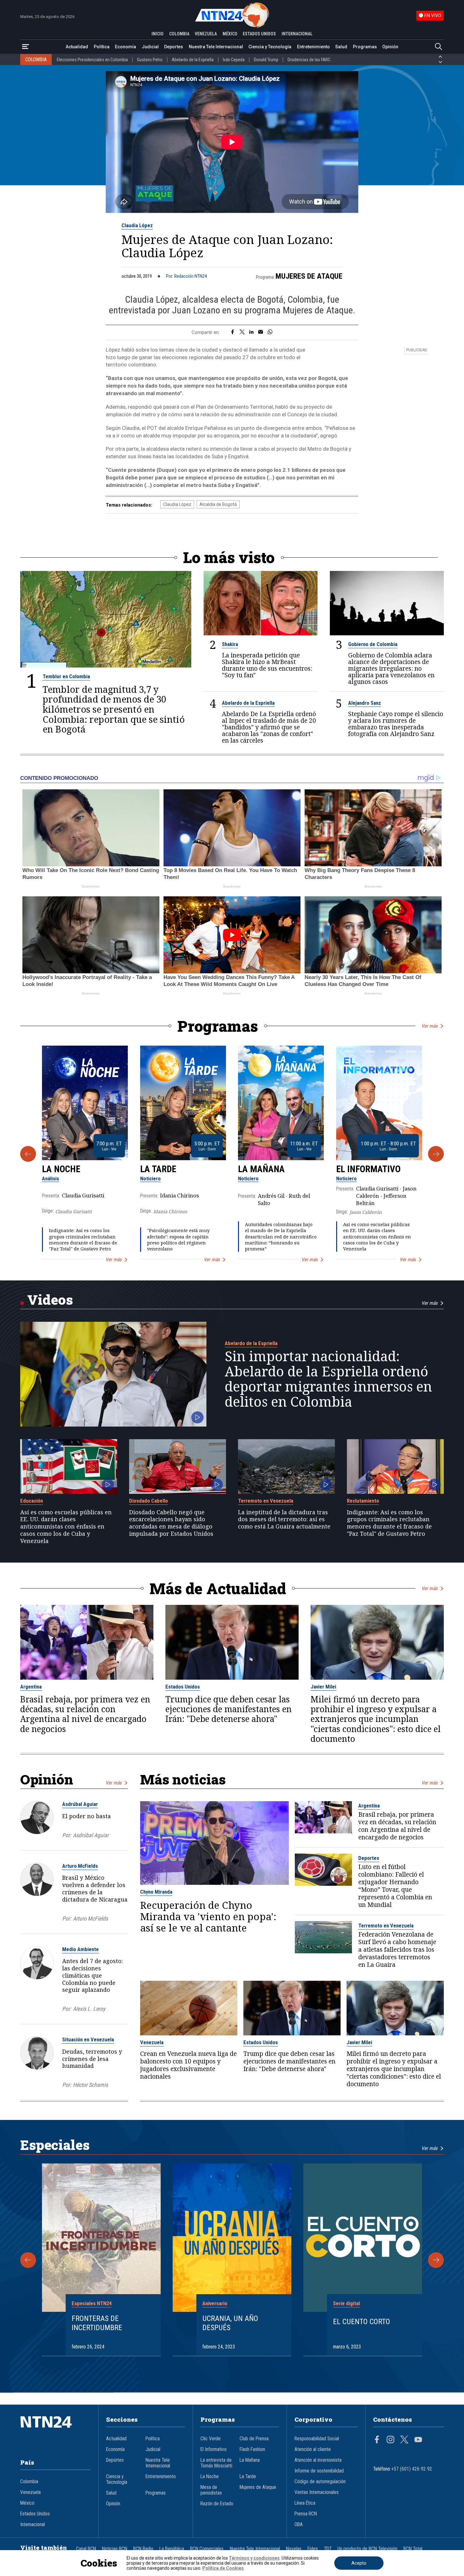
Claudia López (137, 225)
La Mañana (261, 1169)
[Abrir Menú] (26, 47)
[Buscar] (438, 47)
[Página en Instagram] (390, 2440)
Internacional (33, 2525)
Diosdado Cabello (149, 1501)
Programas (365, 47)
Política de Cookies (223, 2568)
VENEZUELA (206, 34)
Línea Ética (305, 2503)
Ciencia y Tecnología (270, 47)
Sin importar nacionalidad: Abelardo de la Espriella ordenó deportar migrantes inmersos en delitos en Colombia (328, 1379)
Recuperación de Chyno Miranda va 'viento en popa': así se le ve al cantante (208, 1917)
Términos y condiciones (254, 2558)
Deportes (174, 47)
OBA (299, 2525)
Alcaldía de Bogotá (218, 504)
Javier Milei (323, 1687)
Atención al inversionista (318, 2460)
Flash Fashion (252, 2449)
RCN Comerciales (207, 2549)
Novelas (294, 2549)
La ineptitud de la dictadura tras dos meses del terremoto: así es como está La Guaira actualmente (284, 1519)
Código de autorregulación (320, 2482)
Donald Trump (266, 60)
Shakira (230, 644)
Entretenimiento (313, 47)
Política (102, 47)
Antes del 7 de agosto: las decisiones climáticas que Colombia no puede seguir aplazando (92, 1975)
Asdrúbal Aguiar (80, 1804)
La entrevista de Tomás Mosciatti (216, 2463)
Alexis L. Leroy (89, 2009)
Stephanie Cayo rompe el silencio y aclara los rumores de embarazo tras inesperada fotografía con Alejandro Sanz (396, 724)
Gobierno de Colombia (373, 644)
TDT (328, 2549)
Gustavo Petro (150, 60)
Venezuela (152, 2042)
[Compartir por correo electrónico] (261, 332)
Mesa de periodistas (211, 2490)
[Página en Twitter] (404, 2440)
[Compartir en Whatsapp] (270, 332)
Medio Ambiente (80, 1949)
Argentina (31, 1687)
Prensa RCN (306, 2514)
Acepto (359, 2563)
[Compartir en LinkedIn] (251, 332)
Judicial (150, 47)
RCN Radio (143, 2549)
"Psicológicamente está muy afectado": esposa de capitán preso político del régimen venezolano (178, 1240)
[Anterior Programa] (28, 1154)
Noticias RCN (115, 2549)
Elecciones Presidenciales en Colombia (92, 60)
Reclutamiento (363, 1501)
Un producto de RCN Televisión (367, 2549)
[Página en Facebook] (377, 2440)
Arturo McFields (80, 1866)
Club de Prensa (254, 2439)
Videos (50, 1300)
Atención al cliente (313, 2449)
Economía (125, 47)
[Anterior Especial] (28, 2260)
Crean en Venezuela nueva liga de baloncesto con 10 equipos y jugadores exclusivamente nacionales (188, 2065)
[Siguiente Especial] (436, 2260)
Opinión (390, 47)
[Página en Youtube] (418, 2440)
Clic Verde (211, 2439)
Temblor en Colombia (66, 676)
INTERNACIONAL (297, 34)
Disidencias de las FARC (309, 60)
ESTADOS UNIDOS (259, 34)
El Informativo (368, 1169)
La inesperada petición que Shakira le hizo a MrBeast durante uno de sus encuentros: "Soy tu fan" (267, 665)
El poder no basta (86, 1816)
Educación (32, 1501)
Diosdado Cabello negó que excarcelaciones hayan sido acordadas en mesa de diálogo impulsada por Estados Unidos (171, 1523)
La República (172, 2549)
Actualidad (77, 47)
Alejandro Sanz (365, 703)
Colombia (29, 2482)
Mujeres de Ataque (309, 276)
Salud (341, 47)
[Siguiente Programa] (436, 1154)
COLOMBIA (179, 34)
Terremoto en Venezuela (266, 1501)
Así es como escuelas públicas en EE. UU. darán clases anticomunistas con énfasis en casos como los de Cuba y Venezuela (377, 1237)
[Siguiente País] (440, 62)
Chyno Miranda (156, 1892)
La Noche (61, 1169)
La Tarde (158, 1169)
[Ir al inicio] (56, 2431)
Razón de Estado (217, 2504)
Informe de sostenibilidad (319, 2471)
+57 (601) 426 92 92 (412, 2469)
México (27, 2503)
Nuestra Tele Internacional (216, 47)
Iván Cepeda (234, 60)
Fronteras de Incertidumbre (97, 2323)
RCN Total (413, 2549)
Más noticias (183, 1779)
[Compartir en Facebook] (232, 332)
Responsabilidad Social (317, 2439)
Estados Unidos (183, 1687)
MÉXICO (230, 34)
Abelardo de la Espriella (193, 60)
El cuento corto (362, 2322)
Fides (313, 2549)
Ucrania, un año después (230, 2323)
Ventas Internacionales (317, 2492)
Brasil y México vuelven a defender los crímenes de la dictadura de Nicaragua (95, 1888)
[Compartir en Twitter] (242, 332)
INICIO (158, 34)
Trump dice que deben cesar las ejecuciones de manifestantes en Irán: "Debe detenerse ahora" (229, 1709)
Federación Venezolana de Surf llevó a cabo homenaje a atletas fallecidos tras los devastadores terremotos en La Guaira (397, 1950)
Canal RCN (86, 2549)
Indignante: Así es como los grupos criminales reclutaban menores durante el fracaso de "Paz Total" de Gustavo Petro (83, 1240)
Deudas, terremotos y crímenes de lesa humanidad (92, 2059)
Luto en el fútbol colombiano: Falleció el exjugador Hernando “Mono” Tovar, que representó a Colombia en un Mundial (395, 1886)
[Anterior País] (440, 57)
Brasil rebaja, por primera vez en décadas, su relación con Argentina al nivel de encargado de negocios (85, 1714)
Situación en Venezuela (88, 2039)
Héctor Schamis (90, 2085)
